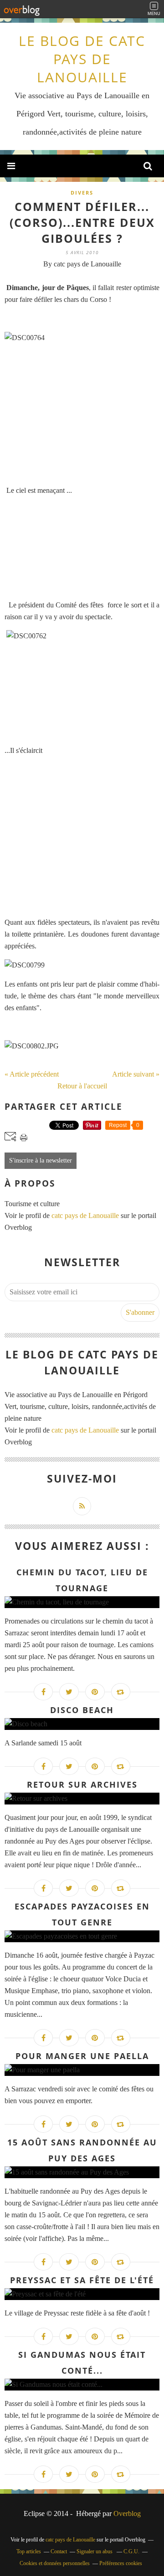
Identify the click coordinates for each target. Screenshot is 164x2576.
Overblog (127, 2513)
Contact (59, 2551)
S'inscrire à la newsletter (41, 1160)
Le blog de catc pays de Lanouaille (82, 59)
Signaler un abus (95, 2551)
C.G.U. (131, 2551)
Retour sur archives (82, 1784)
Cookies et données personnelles (55, 2563)
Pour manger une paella (82, 2056)
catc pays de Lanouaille (85, 1215)
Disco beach (82, 1710)
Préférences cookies (121, 2563)
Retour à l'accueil (82, 1086)
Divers (82, 193)
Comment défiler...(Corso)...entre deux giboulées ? (82, 222)
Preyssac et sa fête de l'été (82, 2280)
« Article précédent (32, 1074)
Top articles (29, 2551)
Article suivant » (136, 1074)
